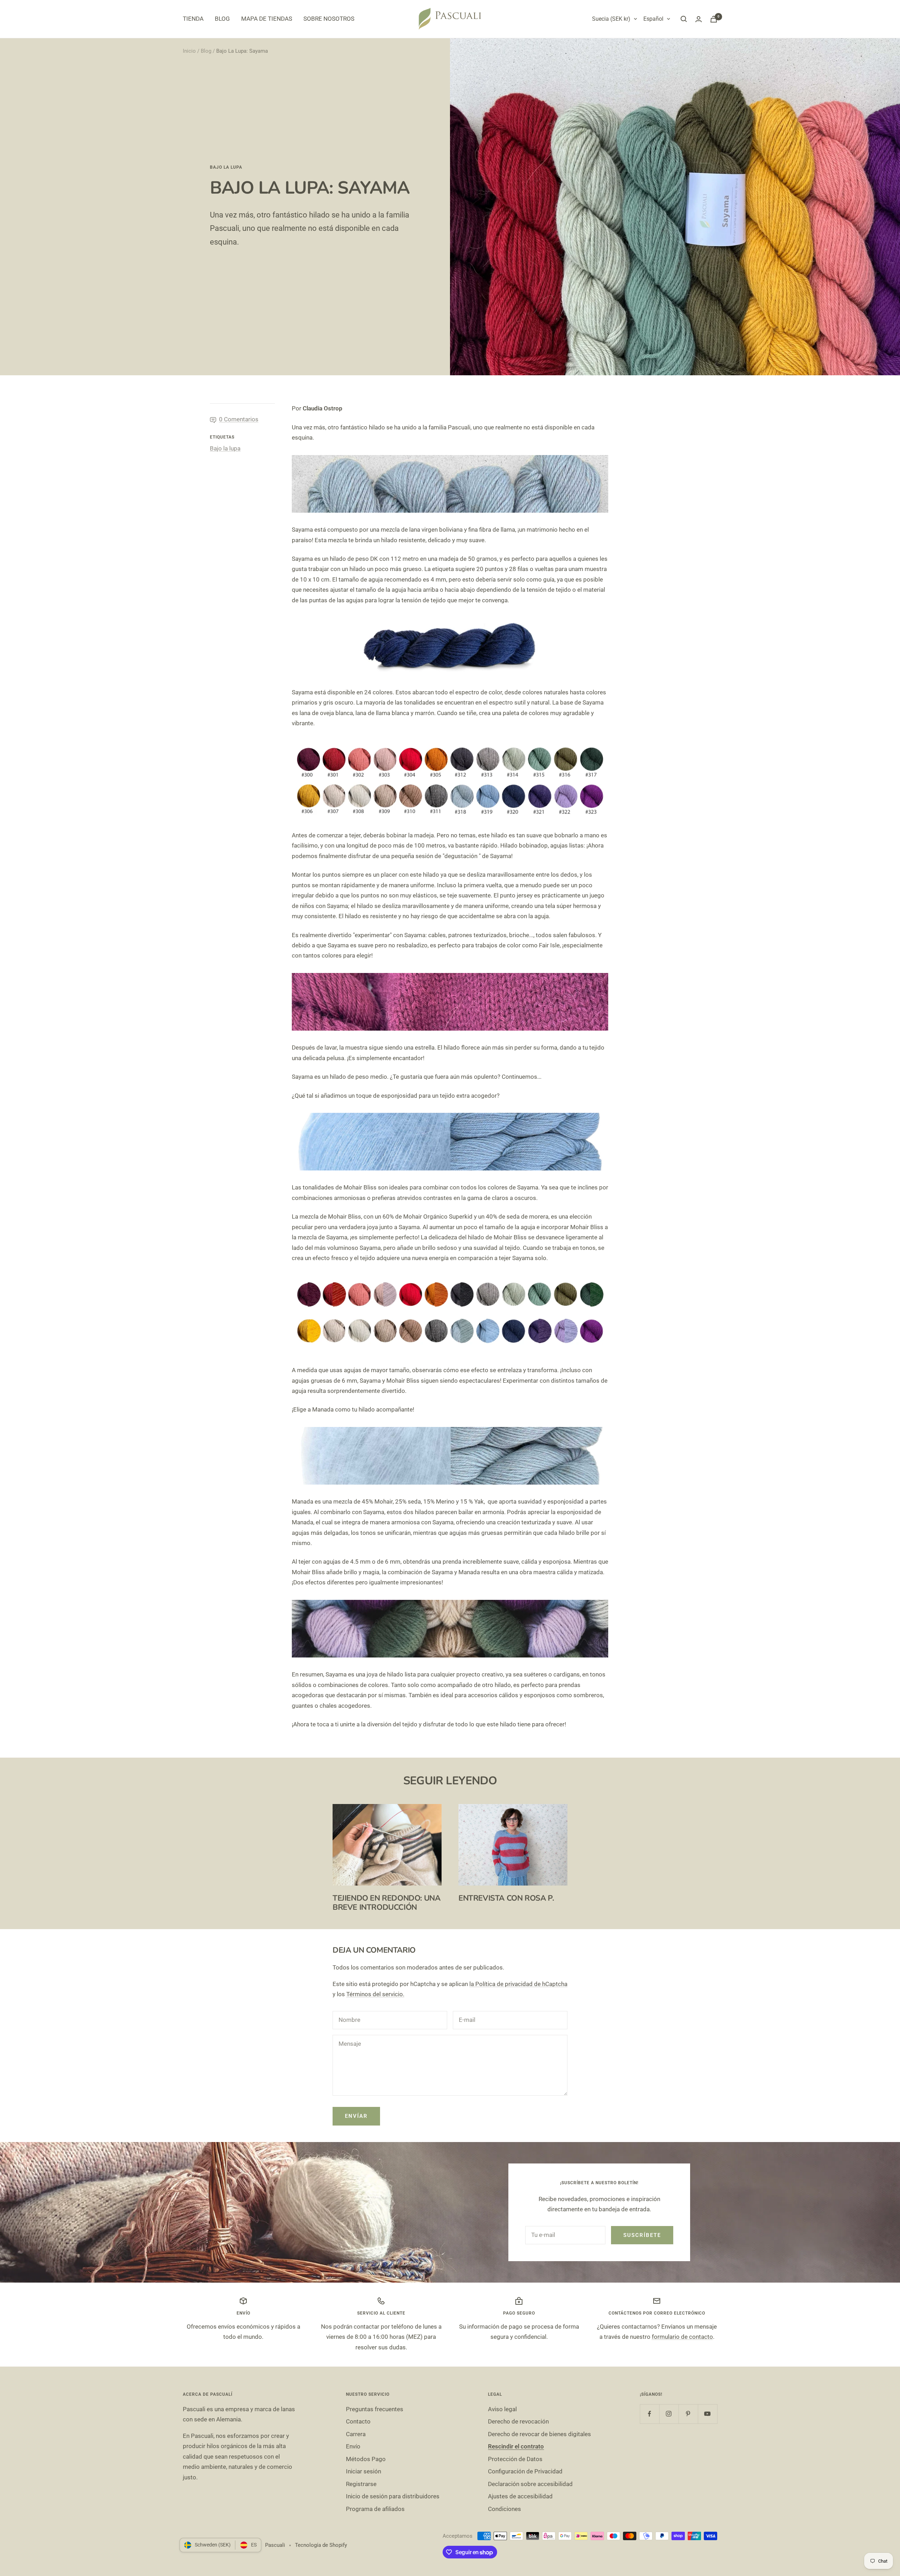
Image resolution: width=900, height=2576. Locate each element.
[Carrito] (714, 19)
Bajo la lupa (226, 167)
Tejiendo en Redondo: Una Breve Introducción (386, 1903)
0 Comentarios (239, 419)
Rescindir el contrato (516, 2446)
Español (653, 19)
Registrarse (361, 2484)
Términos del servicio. (375, 1994)
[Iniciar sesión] (699, 19)
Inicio (189, 51)
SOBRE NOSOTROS (329, 19)
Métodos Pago (366, 2459)
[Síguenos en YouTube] (708, 2414)
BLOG (222, 19)
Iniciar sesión (364, 2471)
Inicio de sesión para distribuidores (393, 2496)
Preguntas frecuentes (375, 2409)
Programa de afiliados (375, 2509)
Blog (206, 51)
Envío (353, 2446)
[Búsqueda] (684, 19)
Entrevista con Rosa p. (506, 1898)
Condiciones (504, 2509)
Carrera (356, 2434)
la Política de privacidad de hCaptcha (518, 1984)
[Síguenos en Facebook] (650, 2414)
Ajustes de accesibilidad (520, 2496)
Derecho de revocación (518, 2421)
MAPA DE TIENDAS (267, 19)
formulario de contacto (682, 2337)
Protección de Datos (515, 2459)
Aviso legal (502, 2409)
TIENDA (193, 19)
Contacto (358, 2421)
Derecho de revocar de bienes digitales (539, 2434)
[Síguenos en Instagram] (669, 2414)
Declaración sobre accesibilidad (530, 2484)
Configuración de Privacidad (525, 2471)
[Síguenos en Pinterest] (688, 2414)
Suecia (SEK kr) (611, 19)
